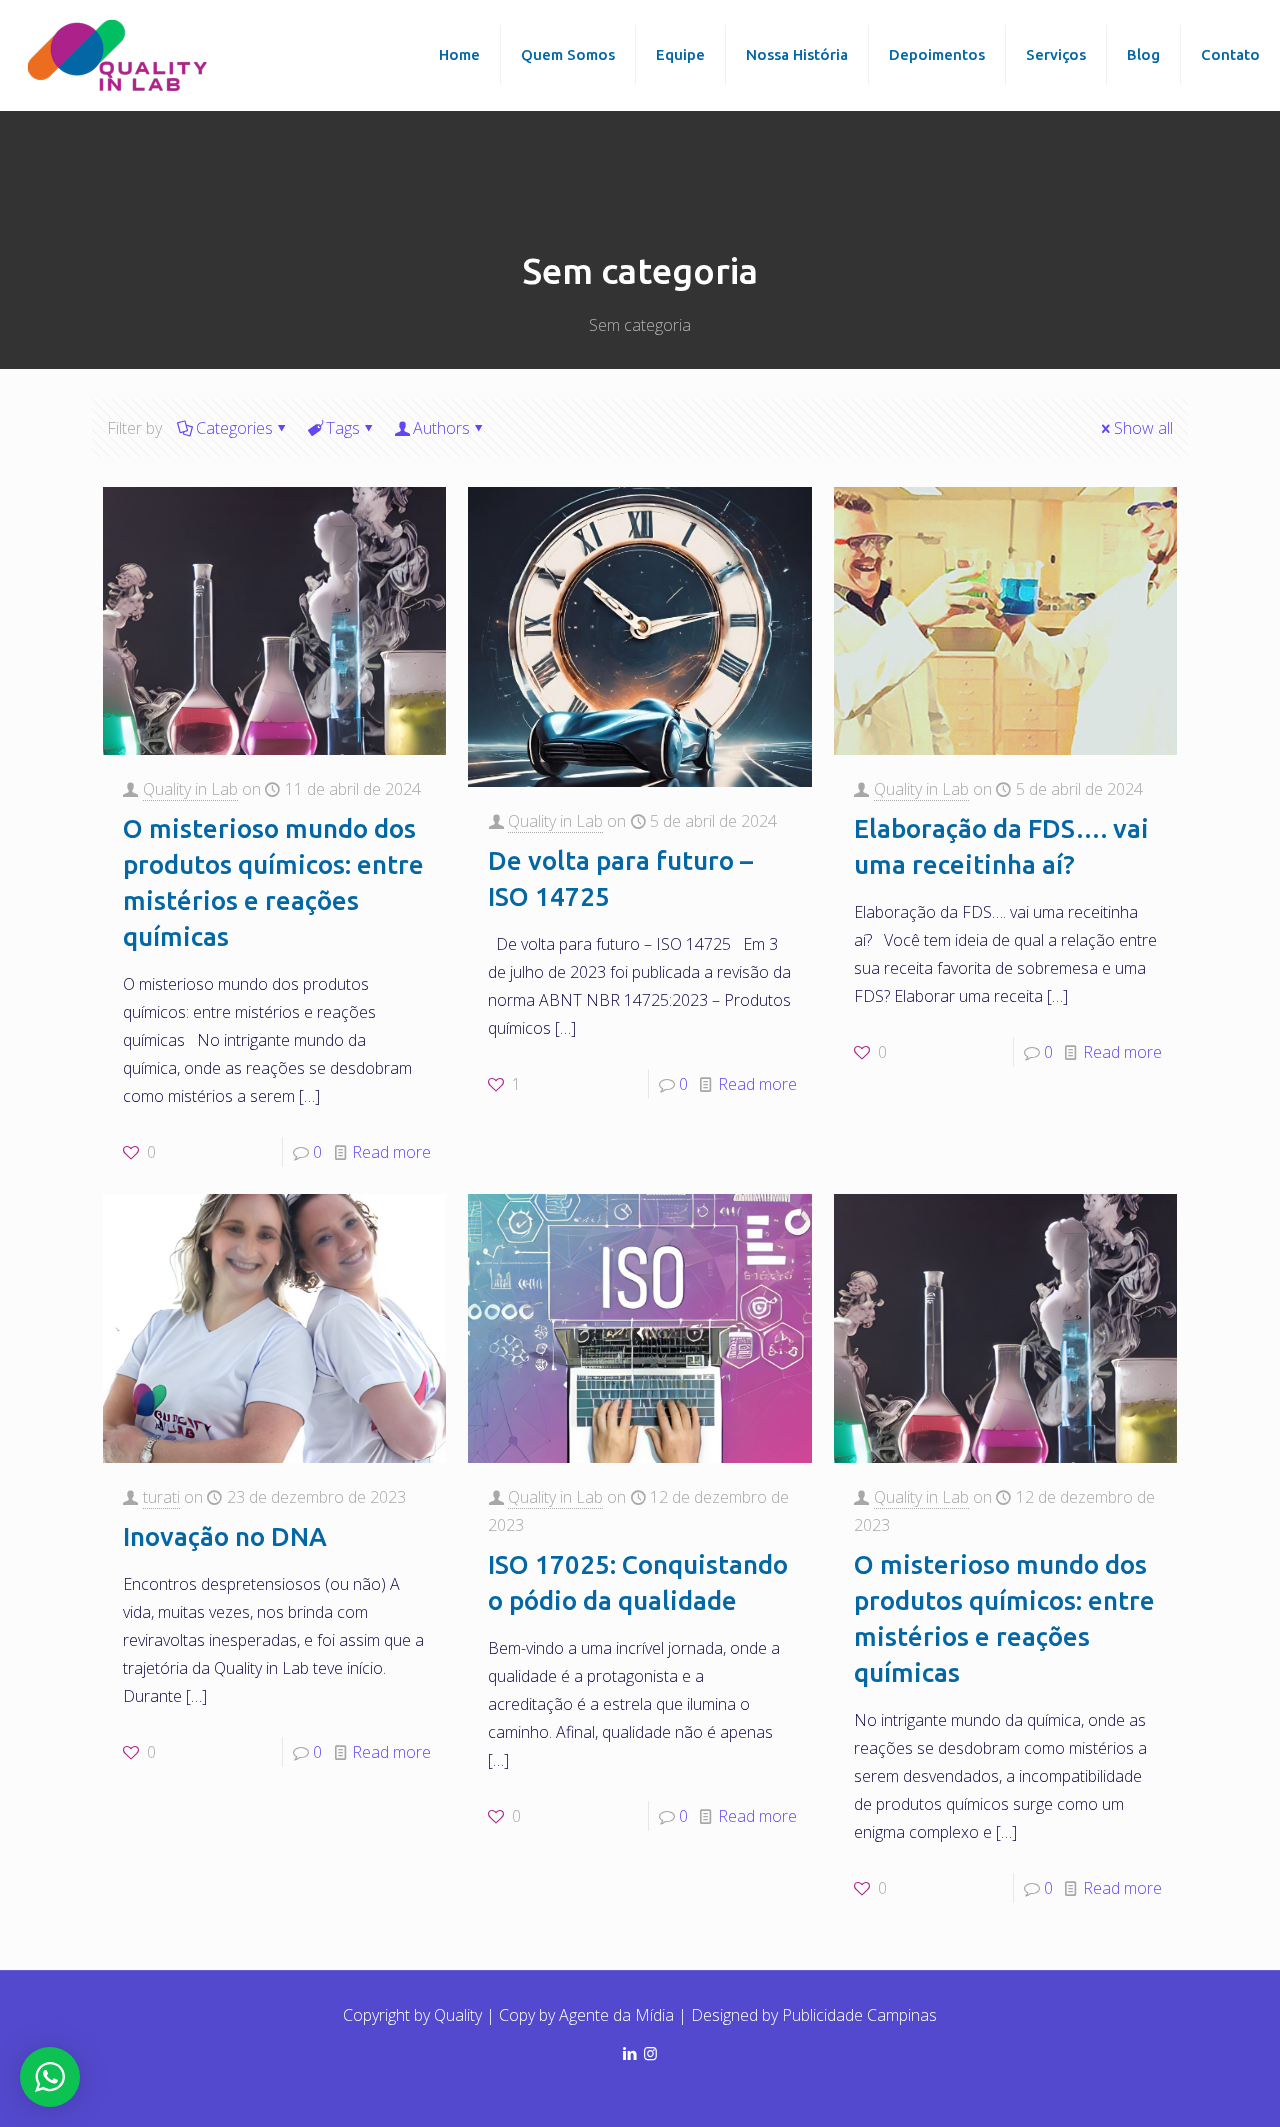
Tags (343, 428)
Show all (1143, 428)
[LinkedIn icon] (629, 2053)
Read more (391, 1152)
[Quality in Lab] (120, 55)
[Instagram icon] (650, 2053)
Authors (441, 428)
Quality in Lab (190, 789)
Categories (234, 428)
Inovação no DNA (225, 1536)
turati (161, 1497)
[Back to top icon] (1197, 2093)
